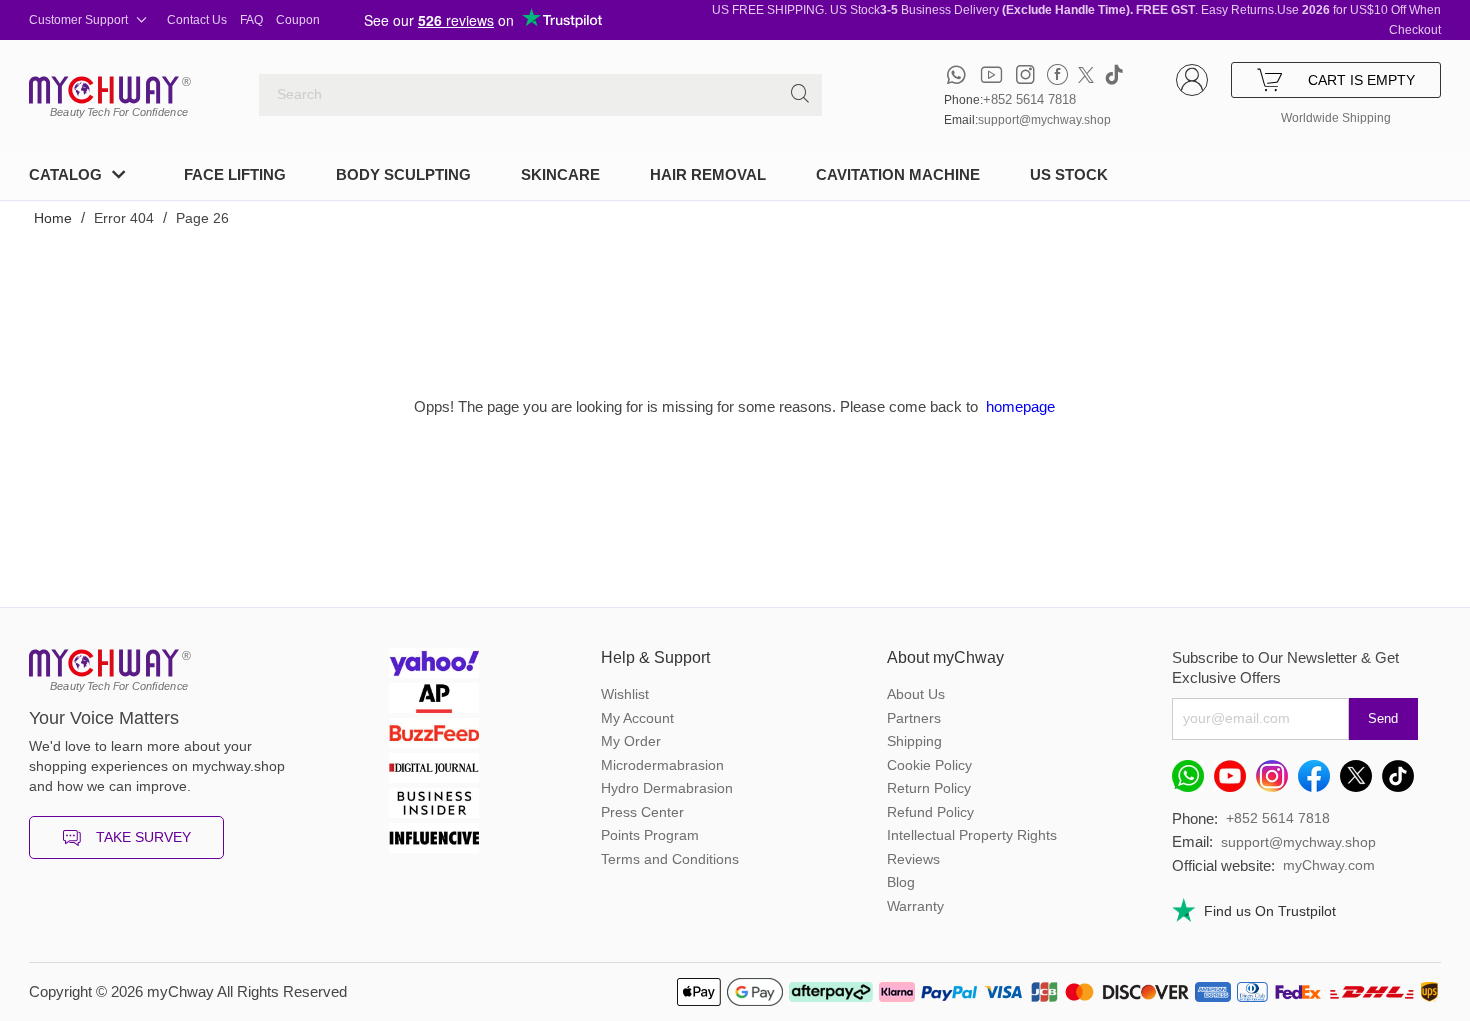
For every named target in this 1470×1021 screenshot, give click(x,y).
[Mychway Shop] (104, 90)
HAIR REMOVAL (708, 174)
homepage (1020, 406)
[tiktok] (1114, 74)
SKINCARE (560, 174)
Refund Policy (930, 812)
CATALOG (65, 174)
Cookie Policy (929, 765)
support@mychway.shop (1044, 120)
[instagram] (1025, 74)
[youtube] (991, 74)
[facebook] (1057, 74)
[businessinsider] (434, 805)
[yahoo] (434, 665)
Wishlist (625, 694)
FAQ (251, 20)
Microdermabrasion (662, 765)
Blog (901, 882)
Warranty (915, 906)
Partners (914, 718)
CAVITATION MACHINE (898, 174)
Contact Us (197, 20)
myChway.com (1329, 865)
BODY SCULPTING (403, 174)
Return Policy (929, 788)
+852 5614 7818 (1029, 99)
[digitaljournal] (434, 770)
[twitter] (1086, 74)
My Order (631, 741)
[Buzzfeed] (434, 735)
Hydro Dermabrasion (667, 788)
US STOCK (1069, 174)
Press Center (642, 812)
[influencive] (434, 840)
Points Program (650, 835)
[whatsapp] (956, 74)
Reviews (913, 859)
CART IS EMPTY (1361, 80)
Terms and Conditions (670, 859)
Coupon (298, 20)
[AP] (434, 700)
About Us (916, 694)
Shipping (914, 741)
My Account (637, 718)
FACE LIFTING (235, 174)
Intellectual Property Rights (972, 835)
